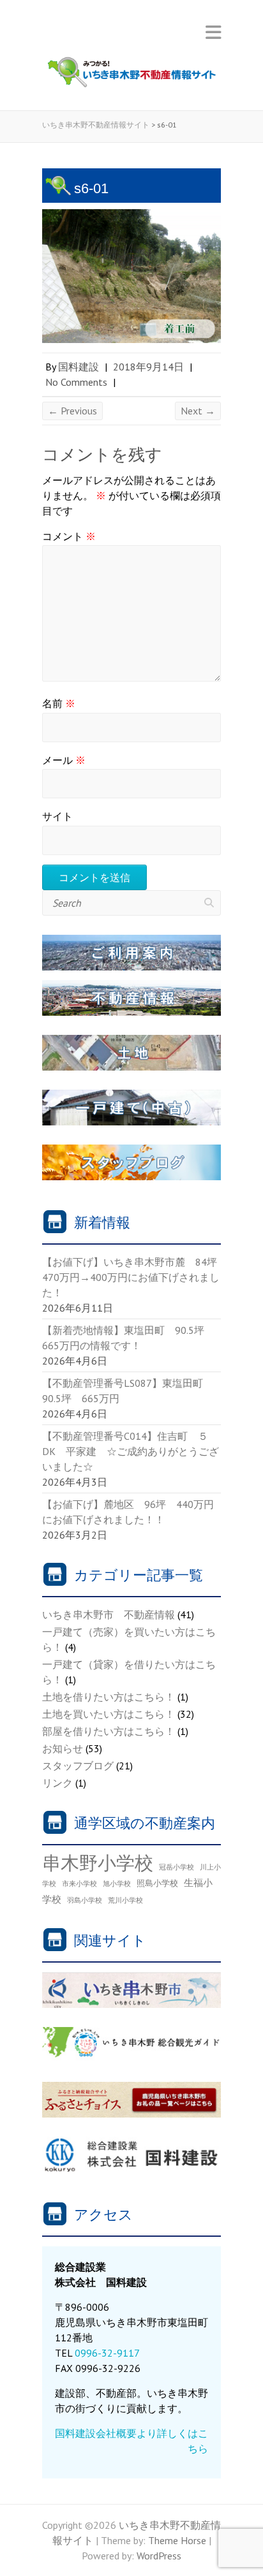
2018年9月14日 (148, 367)
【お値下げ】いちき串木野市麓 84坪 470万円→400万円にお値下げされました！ (135, 1277)
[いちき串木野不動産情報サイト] (131, 75)
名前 (59, 703)
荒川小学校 (125, 1900)
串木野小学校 (98, 1862)
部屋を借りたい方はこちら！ (109, 1731)
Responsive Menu (213, 32)
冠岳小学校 (177, 1867)
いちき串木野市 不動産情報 (109, 1614)
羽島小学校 (85, 1900)
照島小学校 (157, 1883)
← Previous (72, 411)
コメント (69, 536)
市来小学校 (79, 1884)
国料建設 (79, 367)
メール (64, 760)
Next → (198, 411)
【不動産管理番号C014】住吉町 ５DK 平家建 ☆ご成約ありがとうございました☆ (131, 1451)
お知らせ (63, 1748)
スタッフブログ (78, 1766)
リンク (57, 1783)
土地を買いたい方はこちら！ (109, 1714)
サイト (57, 816)
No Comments (76, 382)
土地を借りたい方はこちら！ (109, 1697)
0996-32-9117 (107, 2353)
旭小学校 (117, 1884)
